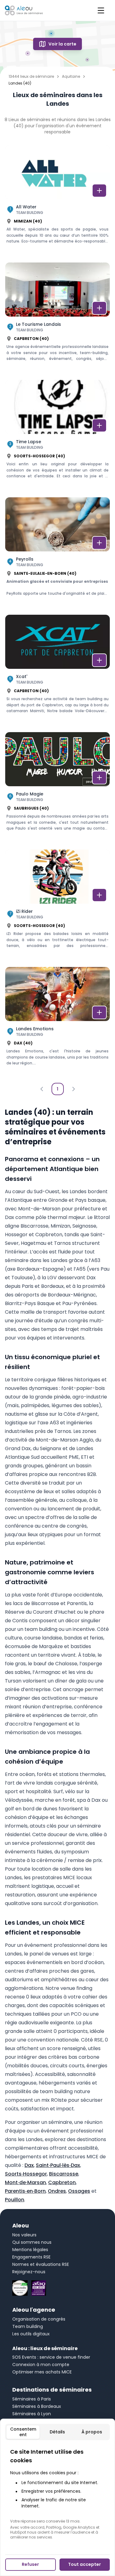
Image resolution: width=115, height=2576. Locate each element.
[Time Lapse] (57, 436)
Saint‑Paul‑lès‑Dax (58, 2165)
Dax (29, 2165)
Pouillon (15, 2200)
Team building (28, 2326)
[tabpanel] (57, 2494)
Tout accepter (84, 2564)
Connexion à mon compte (41, 2365)
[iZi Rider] (57, 905)
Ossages (79, 2191)
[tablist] (57, 2432)
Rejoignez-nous (29, 2272)
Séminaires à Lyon (32, 2414)
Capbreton (62, 2182)
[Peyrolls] (57, 553)
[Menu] (101, 10)
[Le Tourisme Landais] (57, 318)
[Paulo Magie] (57, 788)
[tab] (23, 2432)
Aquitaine (71, 77)
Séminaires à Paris (32, 2399)
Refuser (30, 2564)
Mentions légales (30, 2250)
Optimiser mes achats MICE (42, 2372)
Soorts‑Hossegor (26, 2174)
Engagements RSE (31, 2257)
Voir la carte (62, 44)
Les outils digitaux (31, 2334)
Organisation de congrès (39, 2319)
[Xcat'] (57, 671)
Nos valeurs (24, 2235)
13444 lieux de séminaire (31, 77)
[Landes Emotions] (57, 1023)
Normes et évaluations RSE (41, 2264)
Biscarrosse (64, 2174)
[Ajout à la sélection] (99, 191)
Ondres (57, 2191)
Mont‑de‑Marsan (25, 2182)
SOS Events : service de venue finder (51, 2357)
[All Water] (57, 201)
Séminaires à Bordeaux (37, 2406)
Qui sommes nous (32, 2242)
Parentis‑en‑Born (25, 2191)
